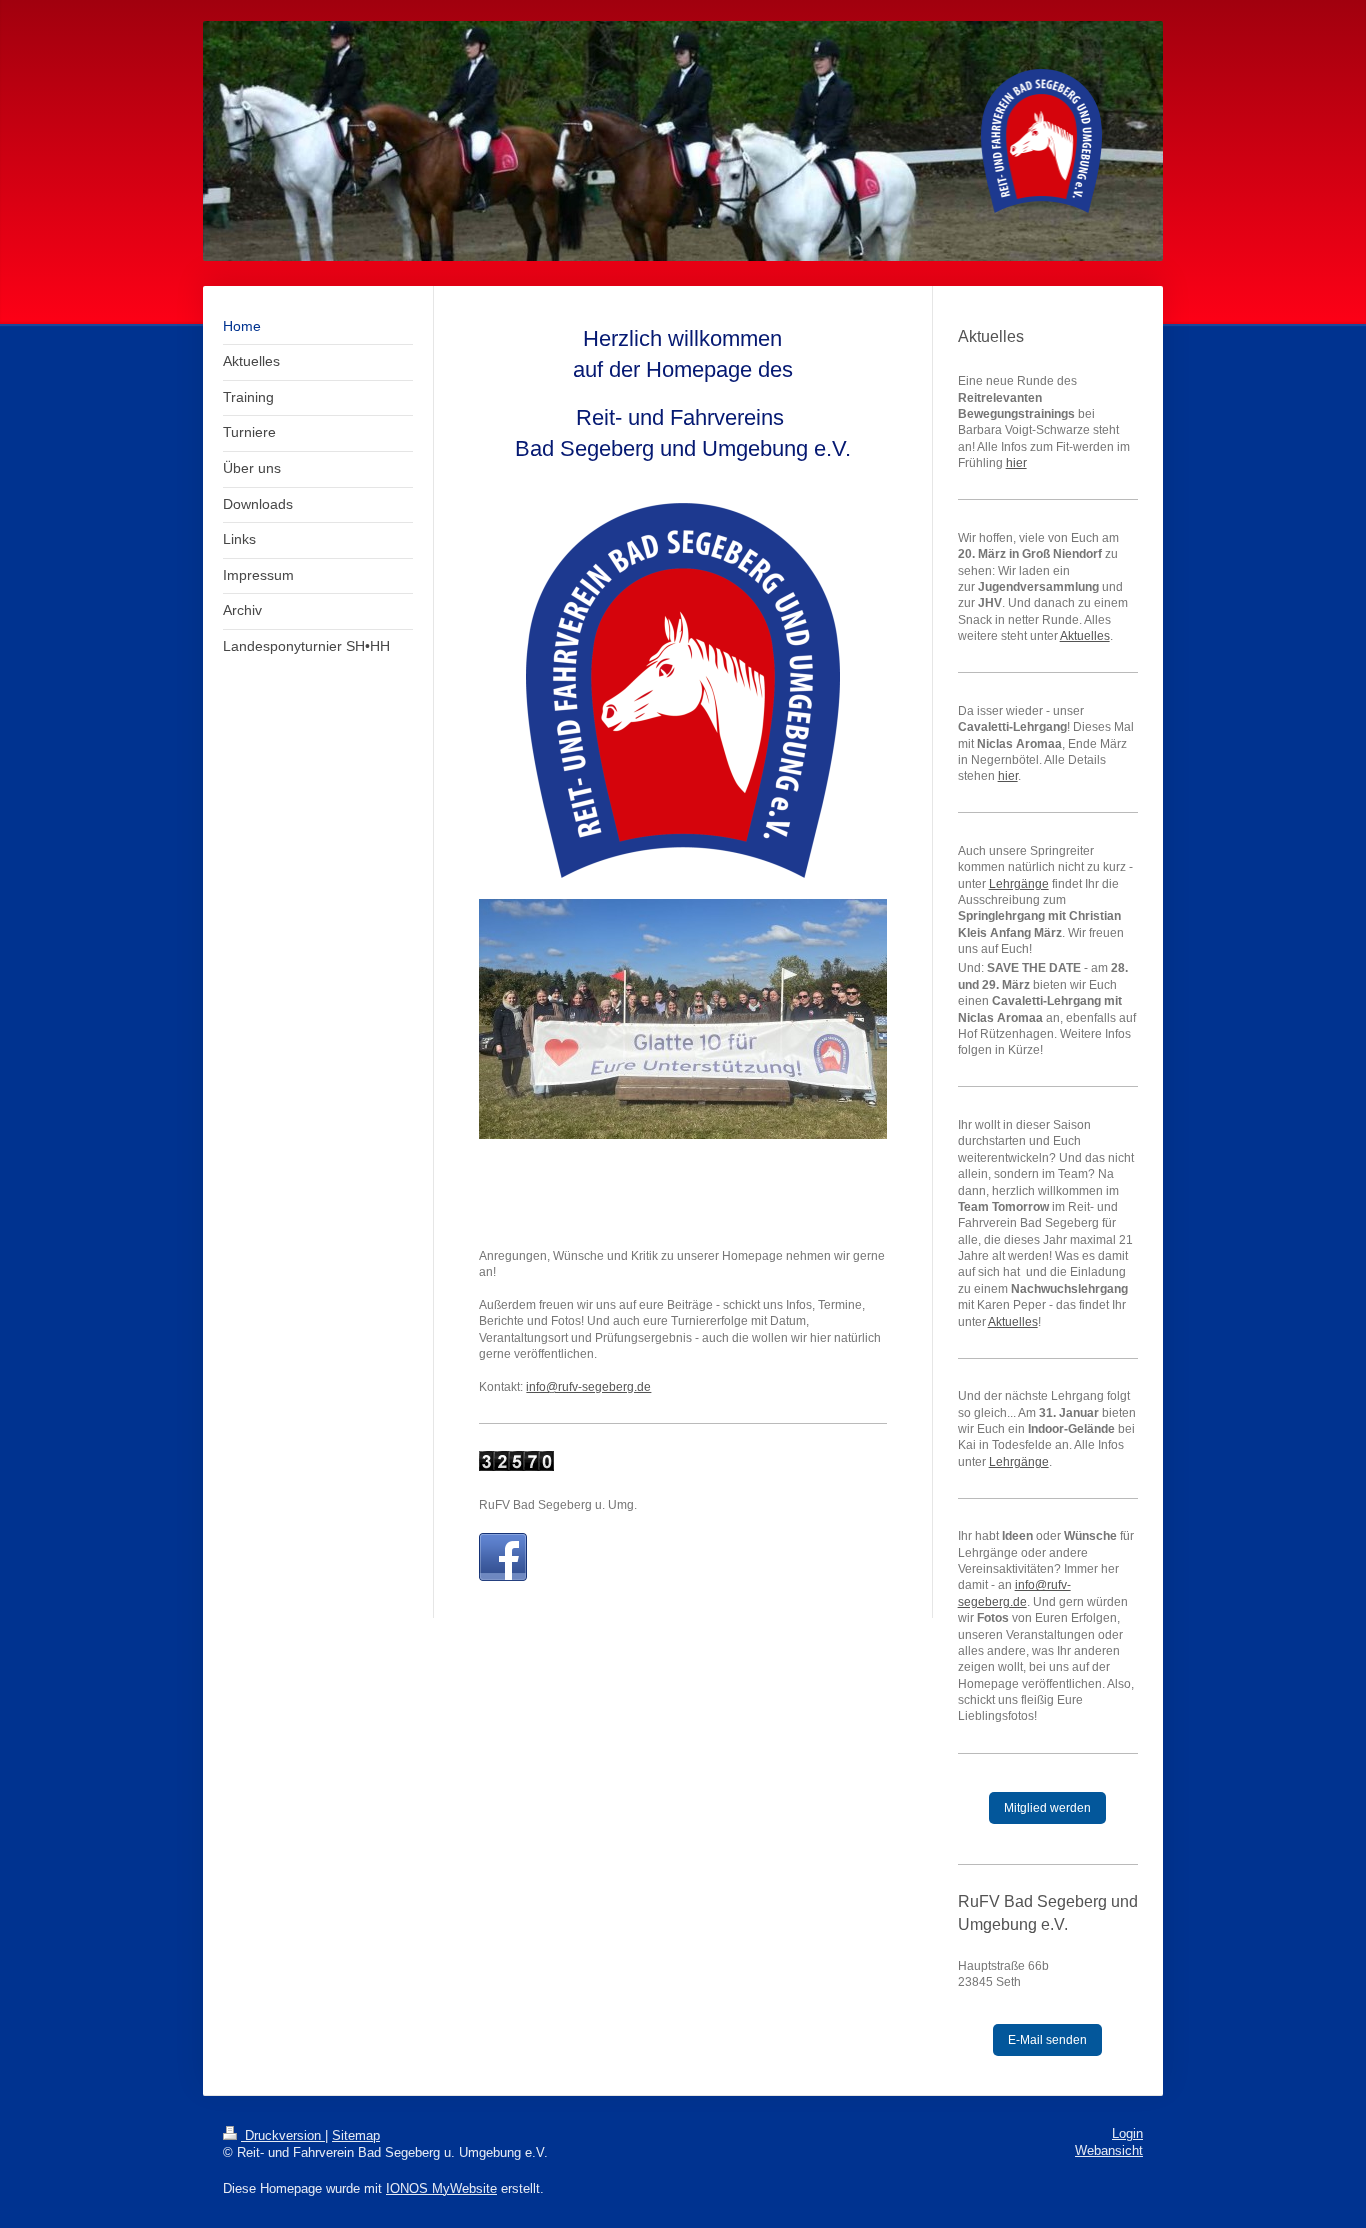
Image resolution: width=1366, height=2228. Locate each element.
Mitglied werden (1047, 1807)
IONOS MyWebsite (441, 2189)
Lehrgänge (1019, 883)
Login (1127, 2134)
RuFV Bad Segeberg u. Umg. (558, 1504)
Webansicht (1109, 2151)
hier (1016, 462)
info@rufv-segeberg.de (588, 1386)
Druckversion (283, 2136)
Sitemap (356, 2136)
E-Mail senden (1047, 2039)
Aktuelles (1085, 635)
